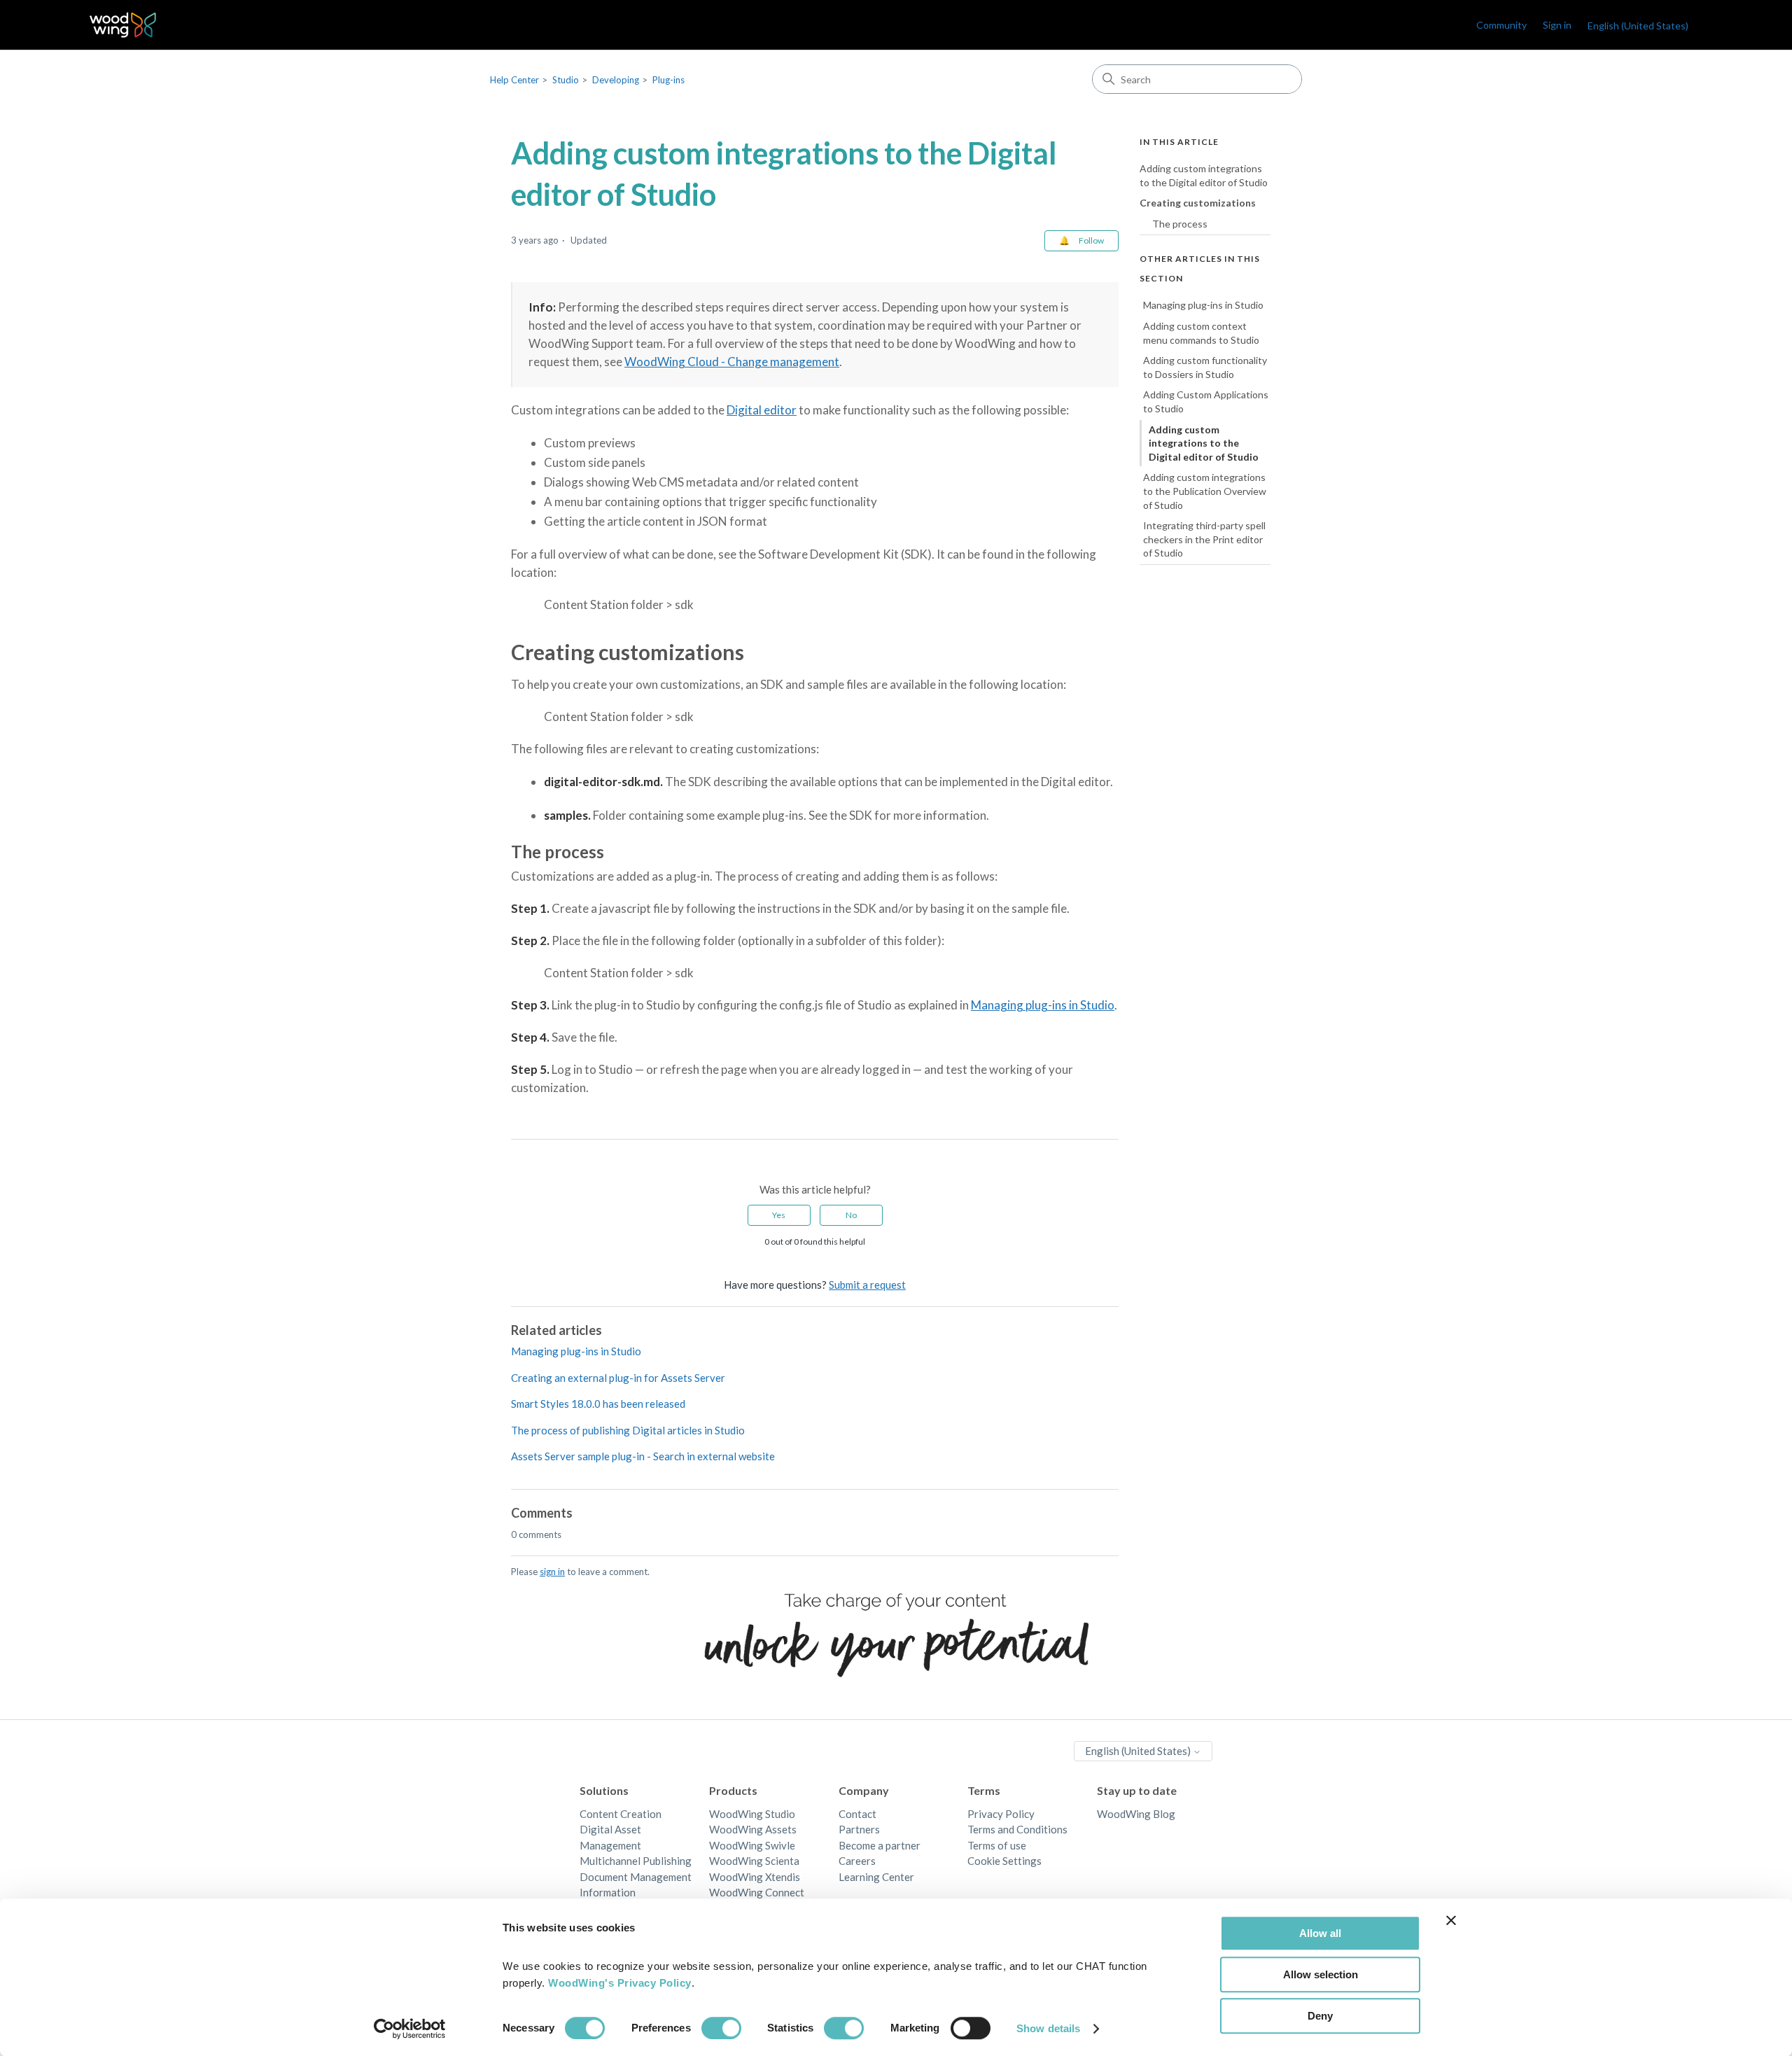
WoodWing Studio (752, 1814)
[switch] (721, 2028)
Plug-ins (668, 80)
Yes (779, 1215)
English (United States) (1139, 1751)
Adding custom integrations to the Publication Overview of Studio (1205, 491)
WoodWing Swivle (752, 1845)
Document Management (636, 1877)
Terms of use (997, 1845)
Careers (857, 1861)
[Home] (123, 25)
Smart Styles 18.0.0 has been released (598, 1404)
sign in (552, 1572)
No (851, 1215)
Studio (566, 80)
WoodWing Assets (753, 1829)
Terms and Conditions (1017, 1829)
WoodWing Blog (1136, 1814)
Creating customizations (1198, 203)
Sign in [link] (1557, 25)
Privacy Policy (1001, 1814)
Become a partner (880, 1845)
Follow (1091, 240)
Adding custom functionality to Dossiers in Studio (1205, 367)
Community (1501, 25)
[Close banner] (1451, 1920)
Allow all (1320, 1933)
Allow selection (1321, 1974)
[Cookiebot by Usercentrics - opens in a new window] (410, 2029)
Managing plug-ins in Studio (1043, 1005)
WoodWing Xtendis (755, 1877)
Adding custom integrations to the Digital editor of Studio (1204, 175)
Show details (1048, 2028)
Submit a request (867, 1285)
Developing (616, 80)
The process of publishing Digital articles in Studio (628, 1430)
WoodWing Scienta (754, 1861)
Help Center (514, 80)
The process (1180, 224)
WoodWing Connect (757, 1892)
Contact (857, 1814)
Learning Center (876, 1877)
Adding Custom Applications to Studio (1206, 401)
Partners (859, 1829)
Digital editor (762, 410)
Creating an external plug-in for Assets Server (618, 1378)
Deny (1320, 2016)
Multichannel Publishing (636, 1861)
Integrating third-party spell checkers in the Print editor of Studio (1204, 539)
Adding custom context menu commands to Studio (1201, 333)
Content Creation (621, 1814)
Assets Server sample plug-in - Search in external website (643, 1456)
